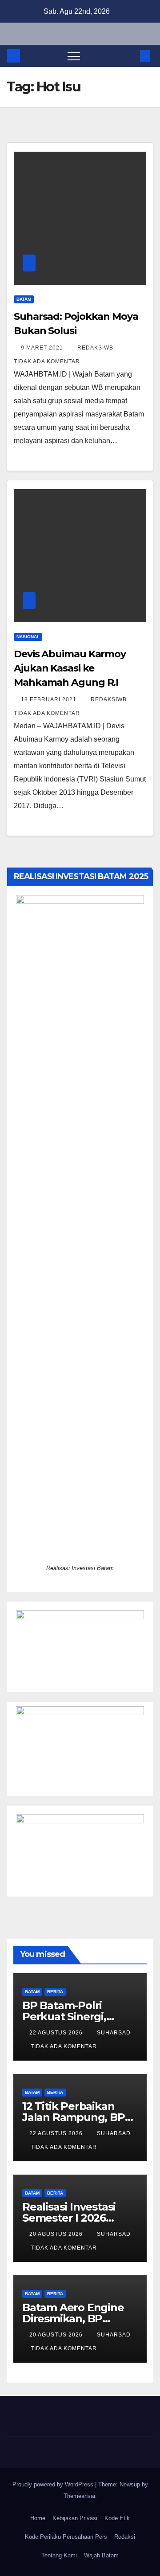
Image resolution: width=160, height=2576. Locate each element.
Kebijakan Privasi (75, 2518)
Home (38, 2518)
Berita (55, 1992)
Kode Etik (117, 2518)
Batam (24, 299)
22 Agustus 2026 (57, 2033)
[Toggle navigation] (74, 56)
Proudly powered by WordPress (54, 2484)
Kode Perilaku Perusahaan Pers (66, 2537)
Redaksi (125, 2537)
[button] (130, 56)
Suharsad (114, 2033)
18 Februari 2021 (50, 699)
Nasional (28, 637)
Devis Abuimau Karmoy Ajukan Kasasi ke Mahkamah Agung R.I (70, 668)
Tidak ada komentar (47, 361)
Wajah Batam (101, 2555)
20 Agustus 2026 (57, 2234)
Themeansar (79, 2496)
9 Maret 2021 (43, 348)
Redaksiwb (96, 348)
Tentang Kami (59, 2555)
